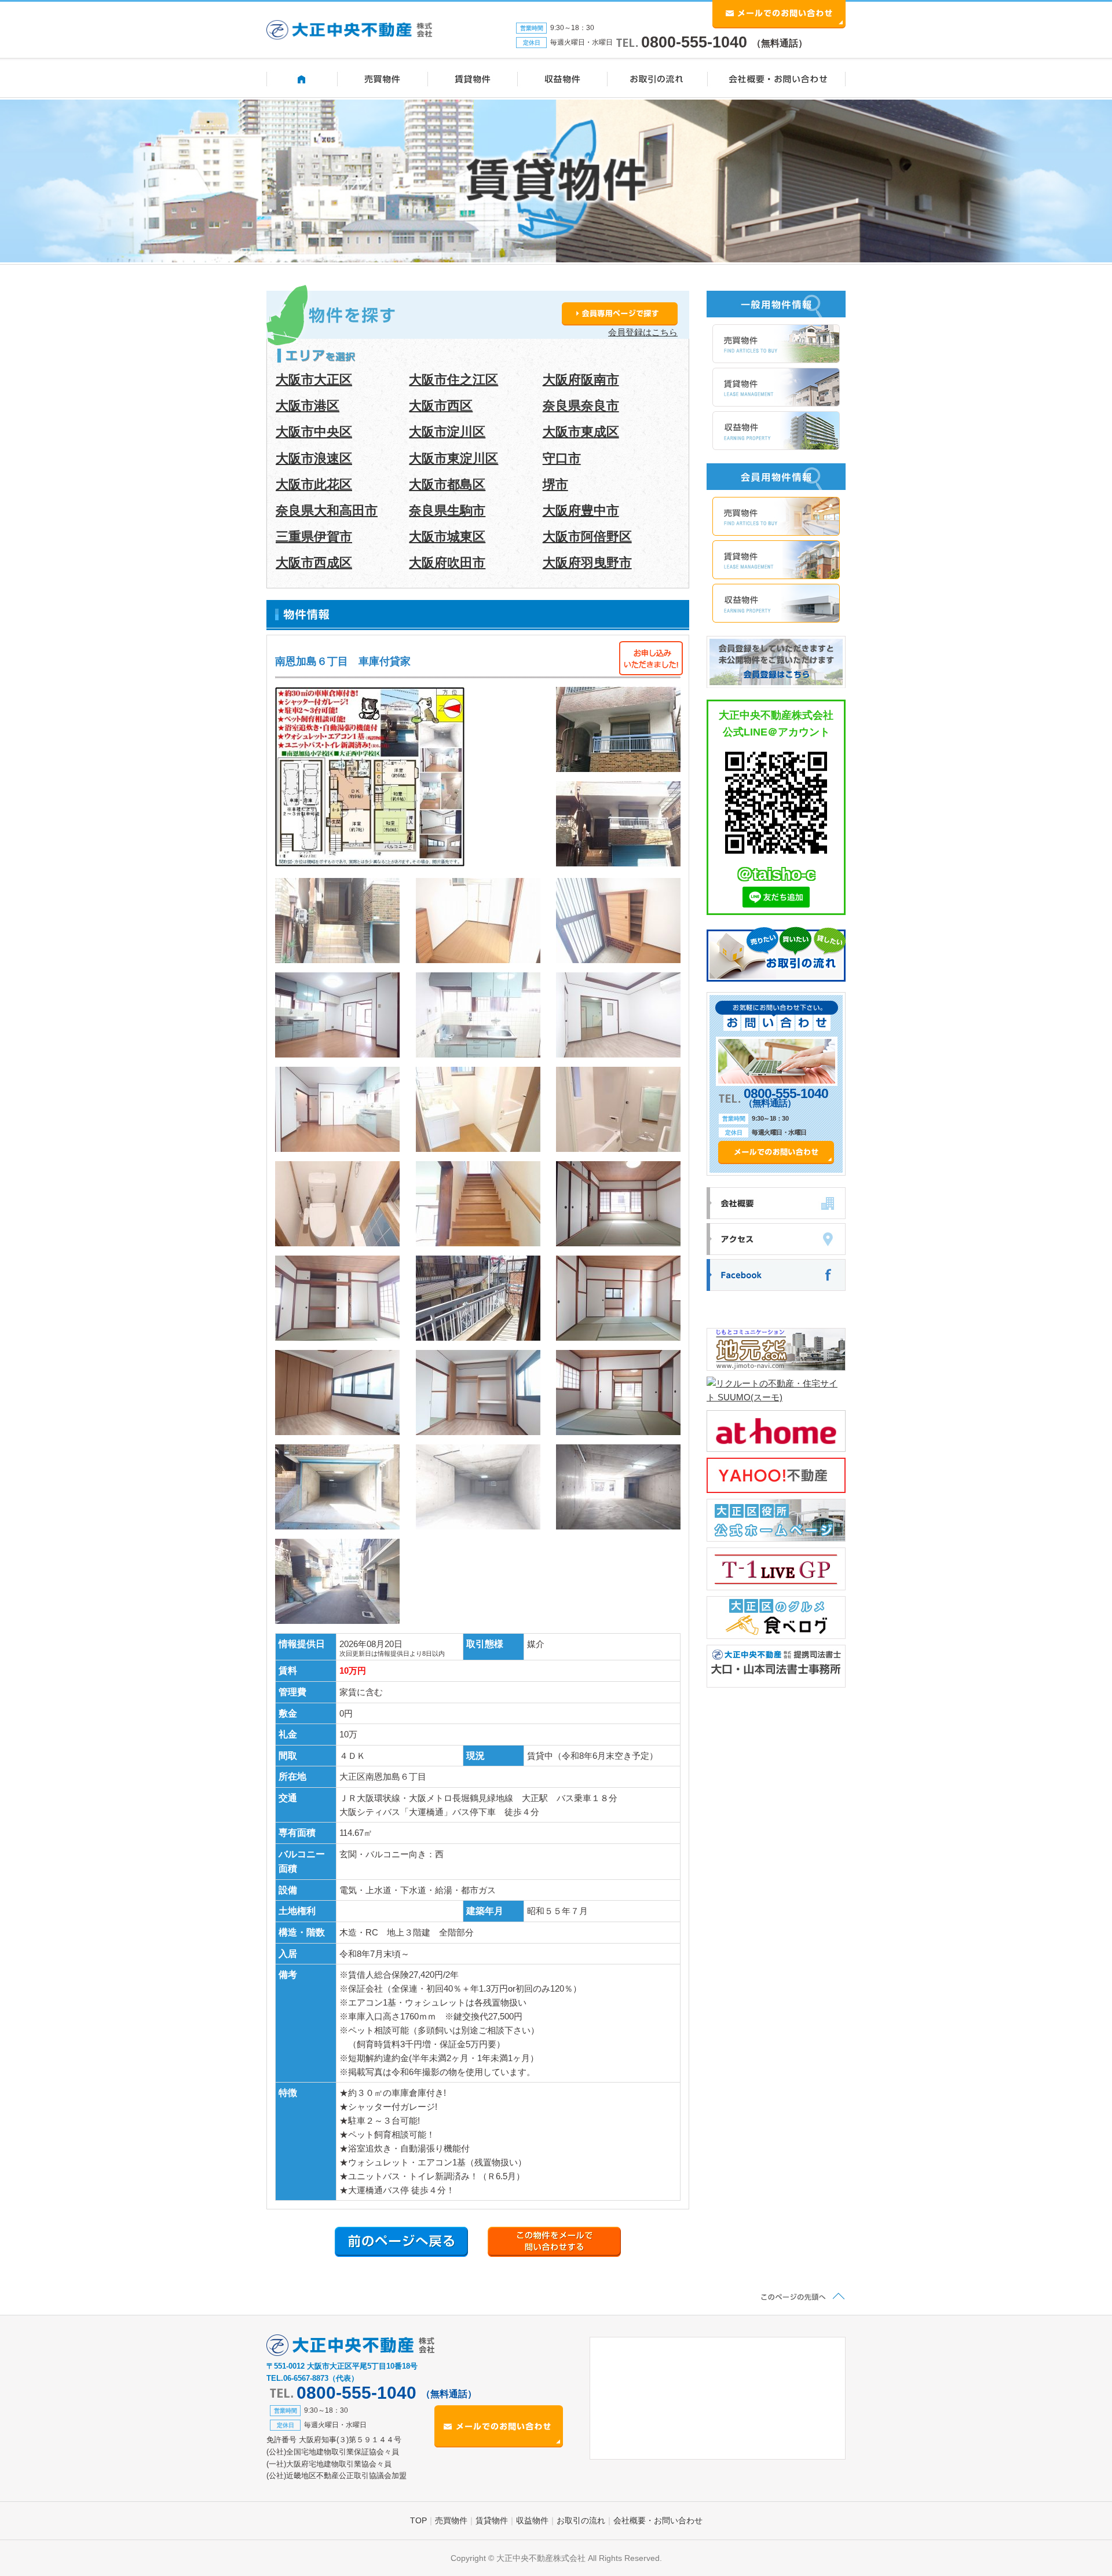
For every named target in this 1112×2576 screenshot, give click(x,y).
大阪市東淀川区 (453, 458)
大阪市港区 (308, 406)
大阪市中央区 (314, 432)
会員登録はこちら (643, 332)
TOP (418, 2520)
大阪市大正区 (314, 380)
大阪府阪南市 (581, 380)
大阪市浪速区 (314, 458)
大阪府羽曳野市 (587, 563)
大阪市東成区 (581, 432)
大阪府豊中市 (581, 511)
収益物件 (532, 2520)
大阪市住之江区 (453, 380)
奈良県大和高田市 (327, 511)
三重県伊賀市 (314, 537)
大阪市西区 (441, 406)
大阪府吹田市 (447, 563)
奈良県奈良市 (581, 406)
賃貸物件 (492, 2520)
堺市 (555, 484)
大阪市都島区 (447, 484)
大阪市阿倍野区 (587, 537)
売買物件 (451, 2520)
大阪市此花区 (314, 484)
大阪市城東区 (447, 537)
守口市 (562, 458)
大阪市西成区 (314, 563)
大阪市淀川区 (447, 432)
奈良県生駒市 (447, 511)
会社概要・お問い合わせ (658, 2520)
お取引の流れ (581, 2520)
